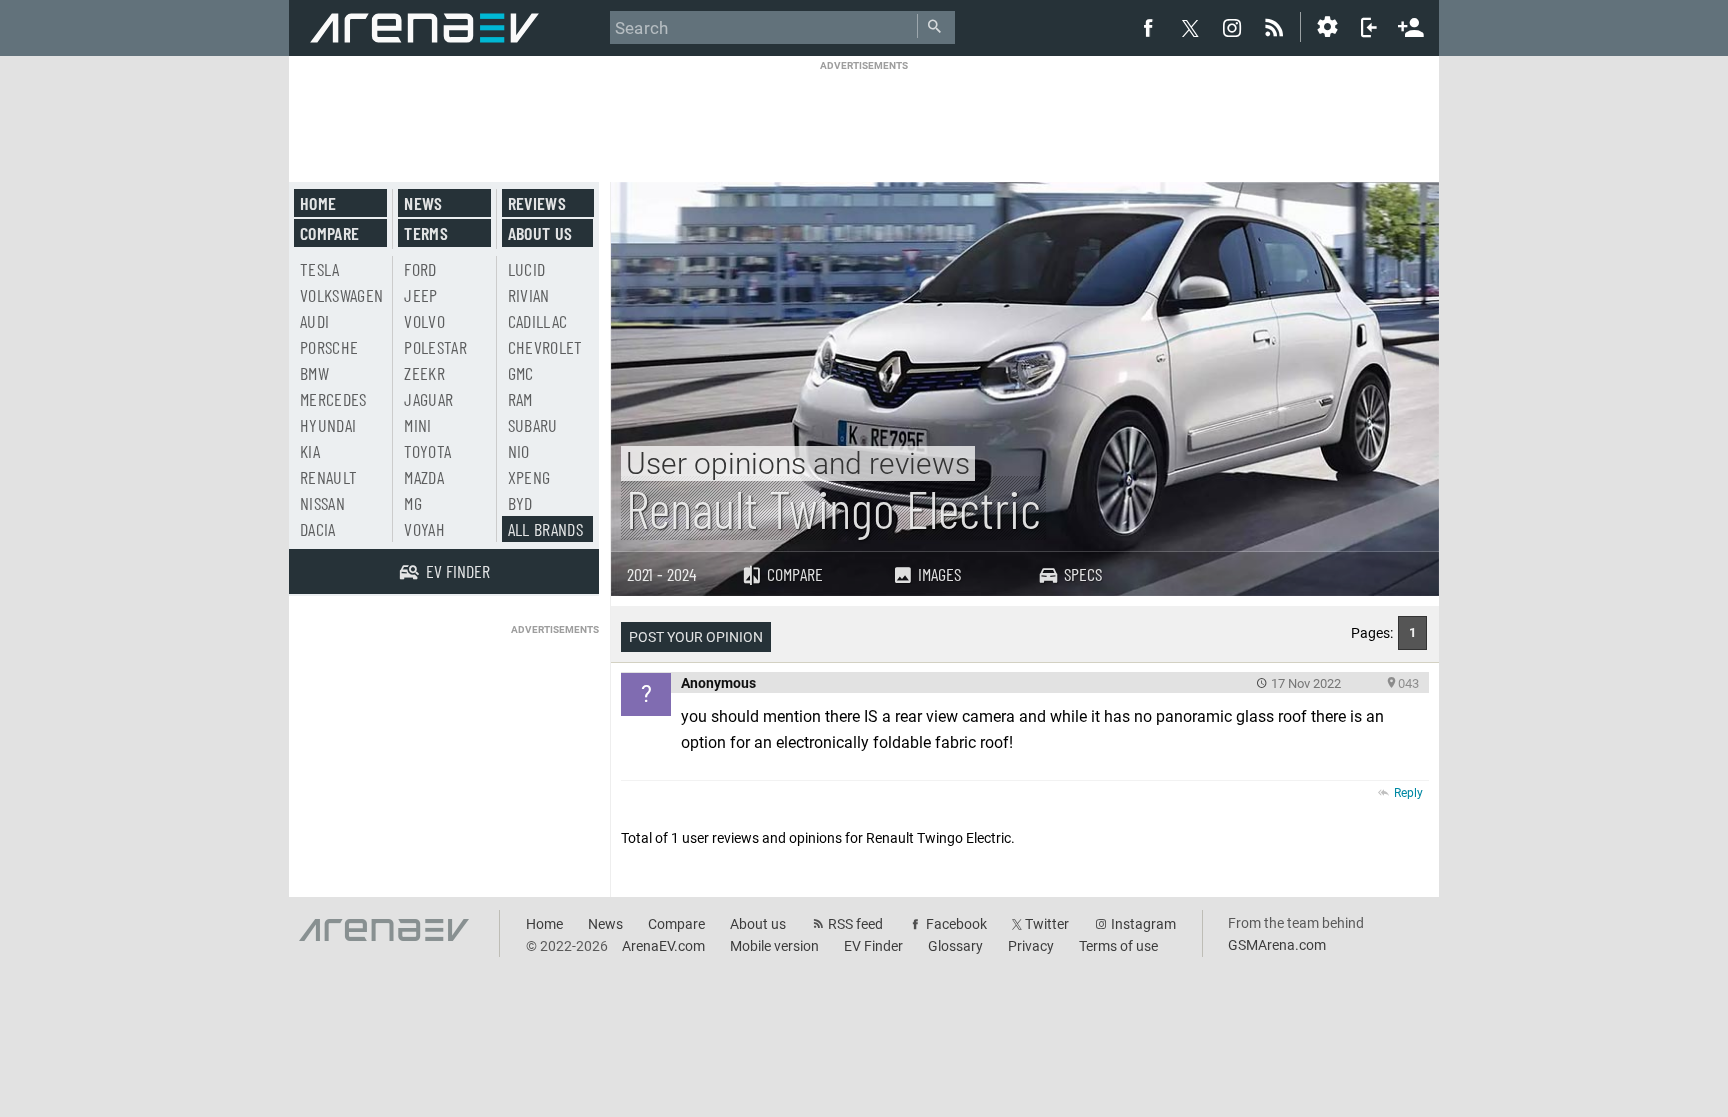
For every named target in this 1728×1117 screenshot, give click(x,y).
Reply (1408, 793)
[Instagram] (1232, 27)
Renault (328, 477)
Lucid (527, 269)
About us (540, 233)
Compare (795, 574)
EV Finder (873, 946)
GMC (521, 373)
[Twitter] (1190, 28)
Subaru (533, 425)
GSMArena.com (1277, 945)
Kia (310, 451)
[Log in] (1369, 27)
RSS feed (855, 924)
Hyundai (328, 425)
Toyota (427, 451)
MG (413, 503)
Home (318, 203)
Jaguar (428, 399)
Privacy (1031, 946)
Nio (519, 451)
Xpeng (529, 477)
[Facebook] (1148, 27)
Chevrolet (545, 347)
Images (939, 574)
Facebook (956, 924)
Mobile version (774, 946)
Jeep (420, 295)
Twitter (1047, 924)
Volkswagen (342, 295)
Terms (426, 233)
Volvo (424, 321)
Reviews (537, 203)
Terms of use (1118, 946)
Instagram (1143, 924)
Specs (1083, 574)
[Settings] (1327, 27)
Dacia (318, 529)
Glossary (955, 946)
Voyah (424, 529)
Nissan (322, 503)
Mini (417, 425)
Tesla (320, 269)
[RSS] (1277, 27)
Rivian (529, 295)
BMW (314, 373)
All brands (546, 529)
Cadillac (538, 321)
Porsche (329, 347)
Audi (314, 321)
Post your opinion (696, 637)
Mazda (424, 477)
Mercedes (333, 399)
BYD (520, 503)
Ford (420, 269)
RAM (520, 399)
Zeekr (424, 373)
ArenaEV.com (663, 946)
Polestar (435, 347)
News (423, 203)
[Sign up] (1411, 25)
